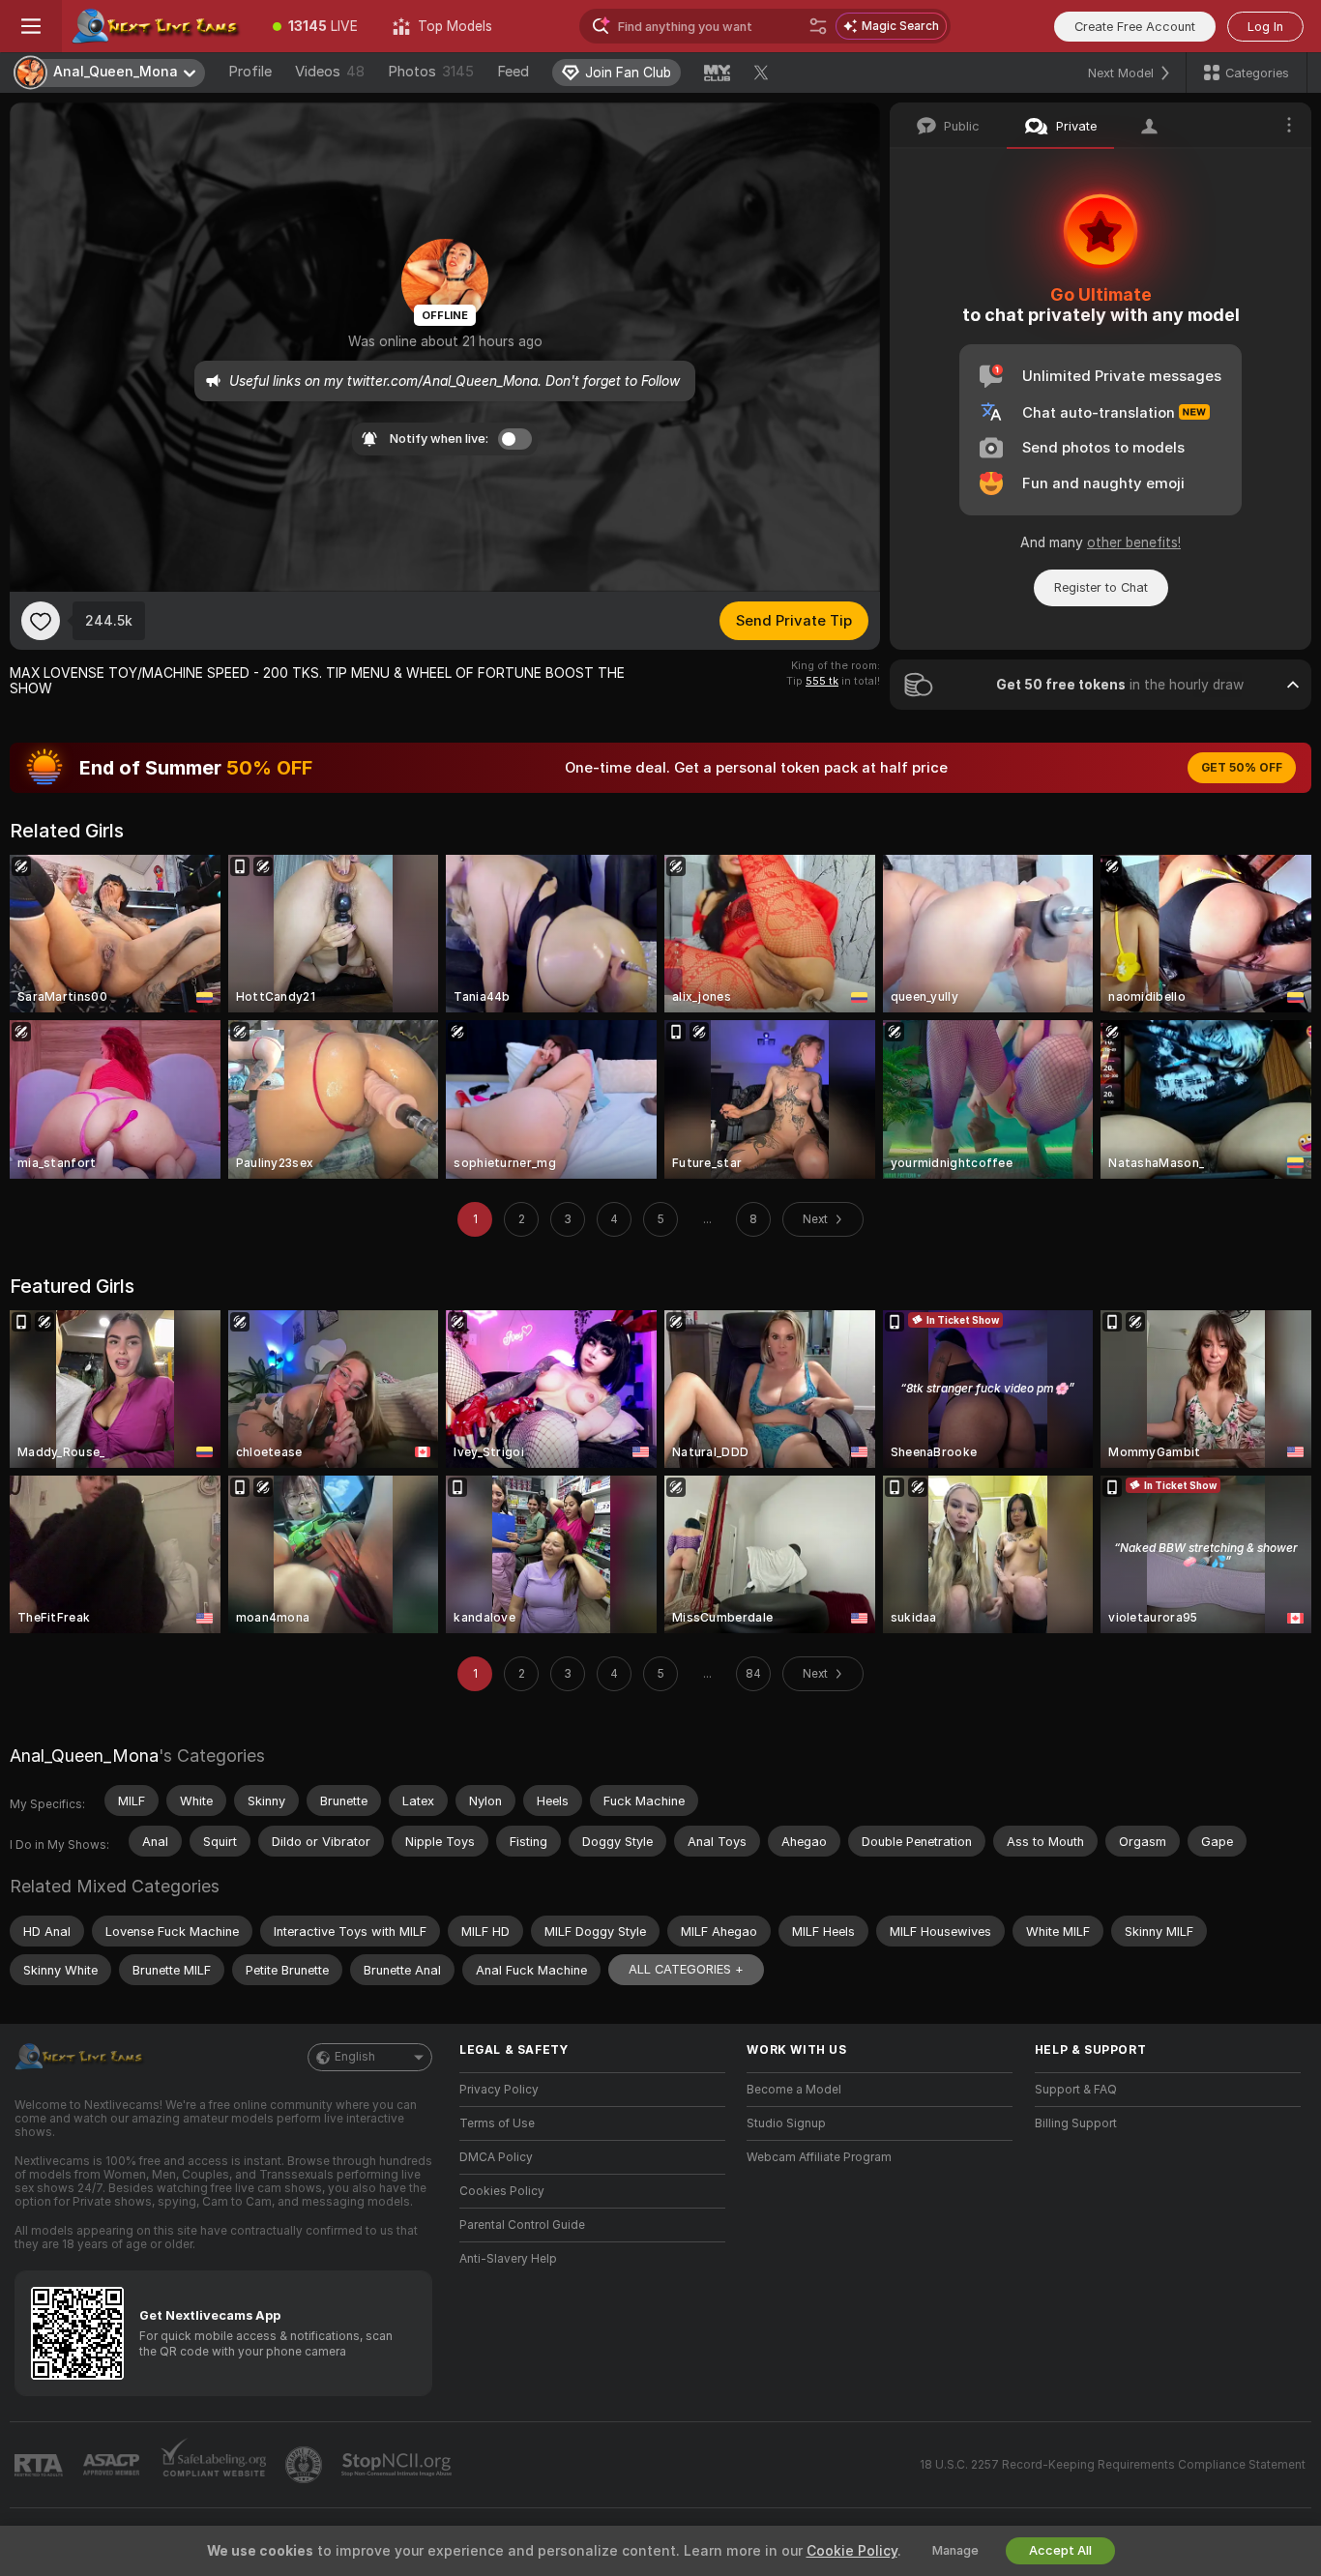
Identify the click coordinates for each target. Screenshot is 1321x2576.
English (355, 2057)
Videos (330, 72)
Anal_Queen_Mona (84, 1756)
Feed (513, 72)
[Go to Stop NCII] (398, 2465)
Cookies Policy (502, 2191)
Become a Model (794, 2090)
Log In (1265, 27)
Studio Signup (786, 2123)
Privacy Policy (499, 2090)
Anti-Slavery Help (508, 2259)
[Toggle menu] (31, 26)
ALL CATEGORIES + (686, 1969)
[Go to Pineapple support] (306, 2465)
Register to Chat (1101, 587)
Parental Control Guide (522, 2225)
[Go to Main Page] (159, 26)
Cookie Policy (852, 2551)
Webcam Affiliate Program (819, 2157)
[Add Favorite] (41, 621)
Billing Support (1076, 2123)
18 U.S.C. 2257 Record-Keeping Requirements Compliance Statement (1113, 2465)
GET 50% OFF (1242, 768)
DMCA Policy (496, 2157)
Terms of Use (497, 2123)
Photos (431, 72)
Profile (250, 72)
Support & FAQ (1076, 2090)
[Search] (818, 26)
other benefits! (1134, 542)
